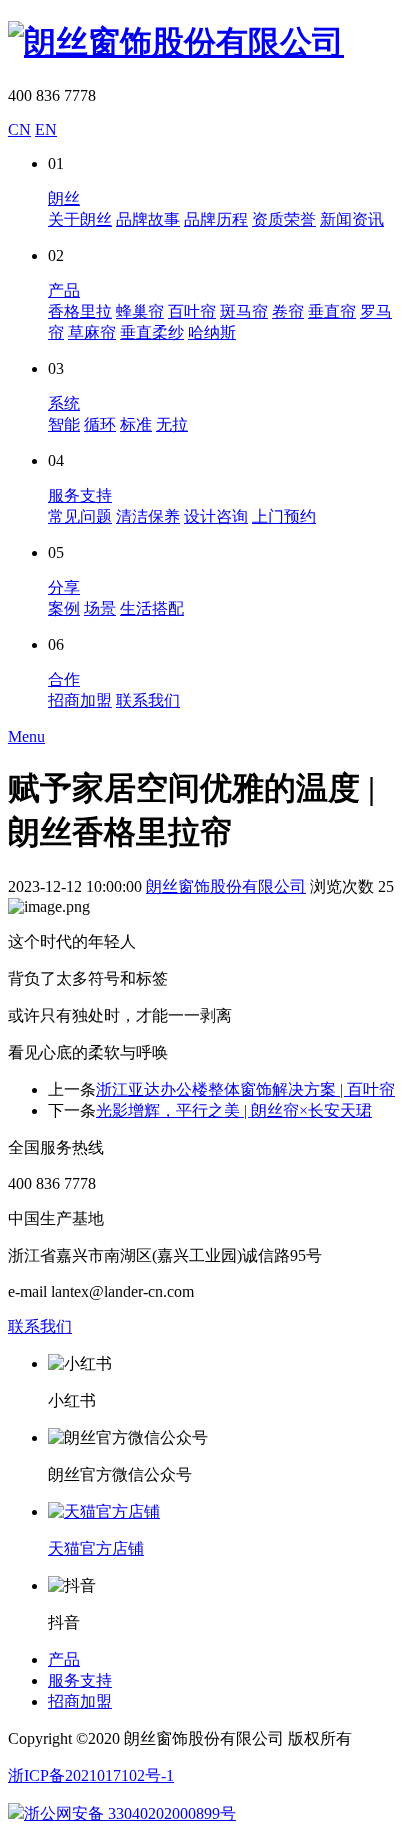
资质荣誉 (284, 219)
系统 (64, 403)
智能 (64, 424)
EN (46, 129)
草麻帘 (92, 332)
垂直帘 (332, 311)
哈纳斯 (212, 332)
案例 (64, 608)
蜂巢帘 (140, 311)
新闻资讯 (352, 219)
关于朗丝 (80, 219)
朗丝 (64, 198)
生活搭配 (152, 608)
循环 (100, 424)
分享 (64, 587)
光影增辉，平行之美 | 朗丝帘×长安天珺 (234, 1110)
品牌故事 (148, 219)
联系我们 (148, 700)
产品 (64, 290)
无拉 (172, 424)
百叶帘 (192, 311)
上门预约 (284, 516)
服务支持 (80, 495)
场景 (100, 608)
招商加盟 (80, 700)
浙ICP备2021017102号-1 (91, 1775)
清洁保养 (148, 516)
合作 (64, 679)
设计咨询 (216, 516)
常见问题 (80, 516)
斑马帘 (244, 311)
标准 (136, 424)
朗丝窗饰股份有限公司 (226, 886)
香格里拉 (80, 311)
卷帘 (288, 311)
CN (19, 129)
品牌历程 (216, 219)
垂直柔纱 (152, 332)
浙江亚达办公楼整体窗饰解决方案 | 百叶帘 (245, 1089)
